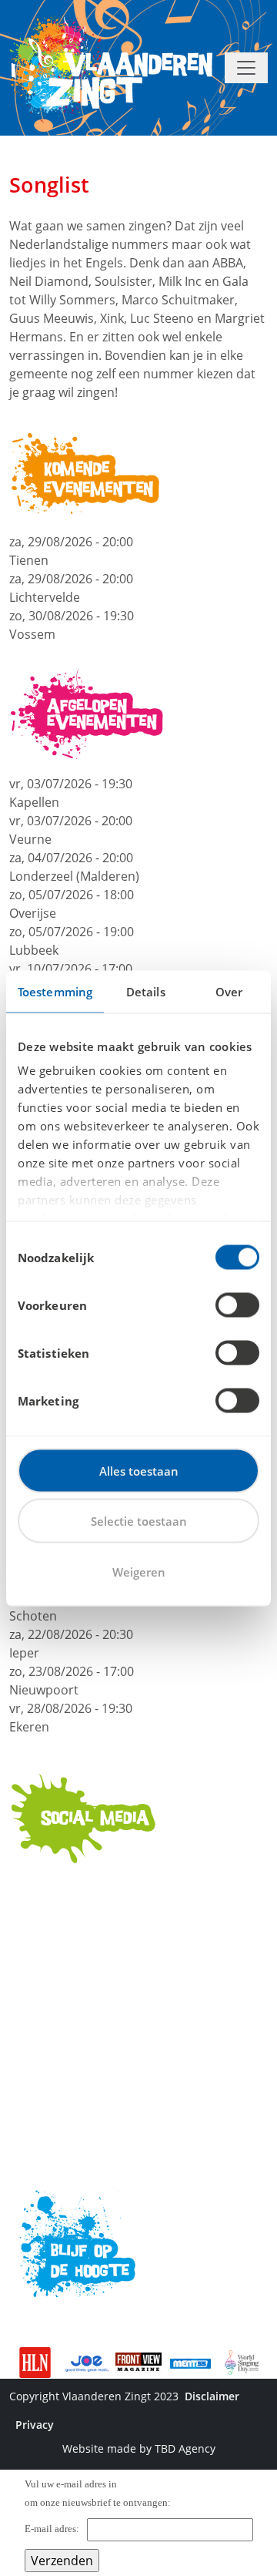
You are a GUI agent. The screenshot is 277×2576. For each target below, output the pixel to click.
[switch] (237, 1305)
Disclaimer (212, 2396)
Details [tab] (146, 991)
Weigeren (139, 1571)
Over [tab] (229, 991)
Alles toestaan (139, 1470)
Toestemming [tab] (55, 991)
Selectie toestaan (139, 1521)
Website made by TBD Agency (139, 2448)
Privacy (35, 2425)
